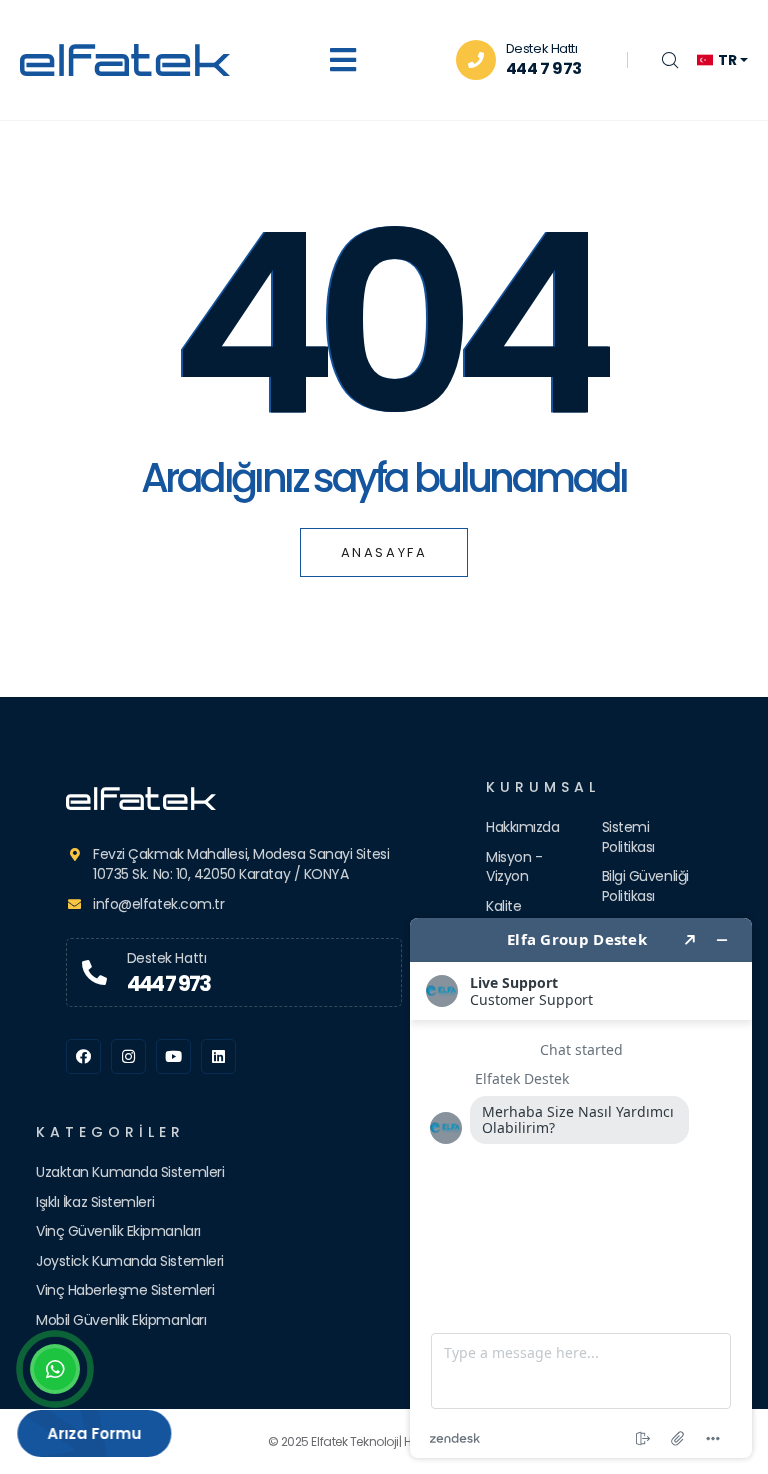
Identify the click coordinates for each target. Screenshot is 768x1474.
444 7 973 (544, 68)
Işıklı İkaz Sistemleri (95, 1202)
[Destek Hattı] (94, 973)
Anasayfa (384, 552)
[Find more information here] (581, 1188)
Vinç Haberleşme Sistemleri (125, 1290)
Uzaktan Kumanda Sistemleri (130, 1172)
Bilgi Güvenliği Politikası (645, 886)
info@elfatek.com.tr (158, 904)
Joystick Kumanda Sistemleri (130, 1261)
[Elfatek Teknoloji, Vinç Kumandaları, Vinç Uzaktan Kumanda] (234, 798)
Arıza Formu (97, 1433)
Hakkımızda (523, 827)
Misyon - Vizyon (514, 867)
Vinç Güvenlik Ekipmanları (118, 1231)
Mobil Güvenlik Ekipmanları (121, 1320)
